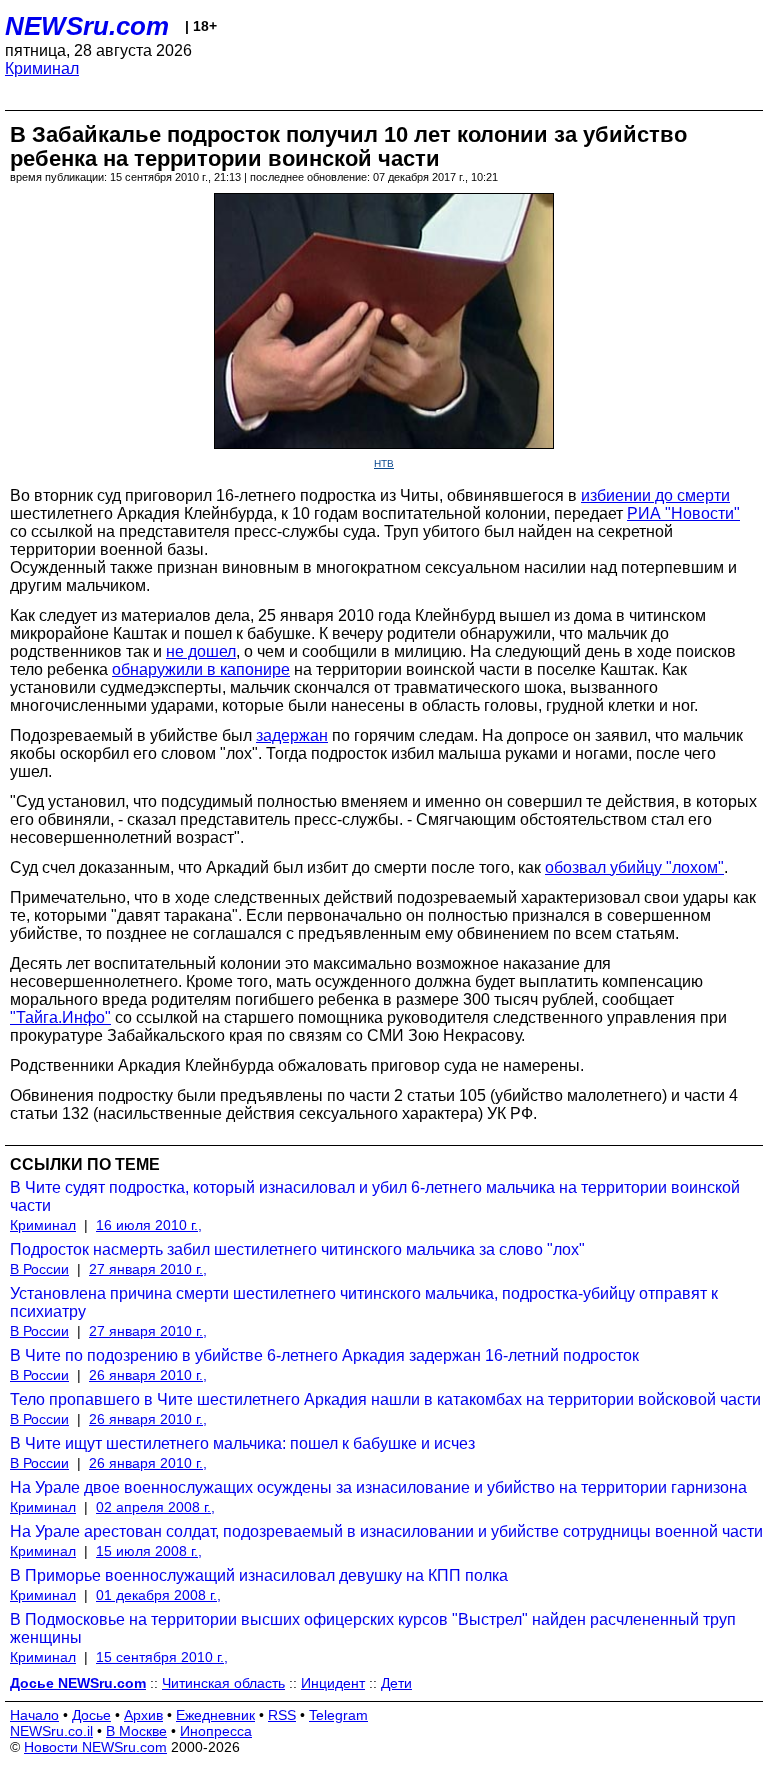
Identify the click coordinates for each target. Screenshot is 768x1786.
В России (39, 1269)
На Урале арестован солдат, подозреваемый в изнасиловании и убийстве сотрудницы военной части (386, 1531)
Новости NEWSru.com (95, 1747)
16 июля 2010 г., (149, 1225)
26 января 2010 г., (148, 1375)
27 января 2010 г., (148, 1269)
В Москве (136, 1731)
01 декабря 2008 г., (158, 1595)
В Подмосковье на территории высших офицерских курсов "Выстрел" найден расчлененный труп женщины (373, 1628)
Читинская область (223, 1683)
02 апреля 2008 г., (155, 1507)
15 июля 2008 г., (149, 1551)
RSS (282, 1715)
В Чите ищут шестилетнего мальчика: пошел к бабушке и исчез (242, 1443)
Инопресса (216, 1731)
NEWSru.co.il (51, 1731)
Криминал (42, 68)
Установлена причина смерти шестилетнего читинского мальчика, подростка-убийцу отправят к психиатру (364, 1302)
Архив (143, 1715)
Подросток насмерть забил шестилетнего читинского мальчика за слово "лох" (297, 1249)
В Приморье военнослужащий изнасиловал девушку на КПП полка (259, 1575)
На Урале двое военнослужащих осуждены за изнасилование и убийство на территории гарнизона (378, 1487)
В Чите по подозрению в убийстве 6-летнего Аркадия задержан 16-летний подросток (324, 1355)
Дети (396, 1683)
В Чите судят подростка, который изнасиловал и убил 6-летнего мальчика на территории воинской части (375, 1196)
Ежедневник (215, 1715)
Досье (91, 1715)
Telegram (338, 1715)
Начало (34, 1715)
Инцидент (333, 1683)
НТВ (384, 463)
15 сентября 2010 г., (162, 1657)
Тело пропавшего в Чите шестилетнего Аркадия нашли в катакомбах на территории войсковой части (385, 1399)
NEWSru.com (87, 26)
